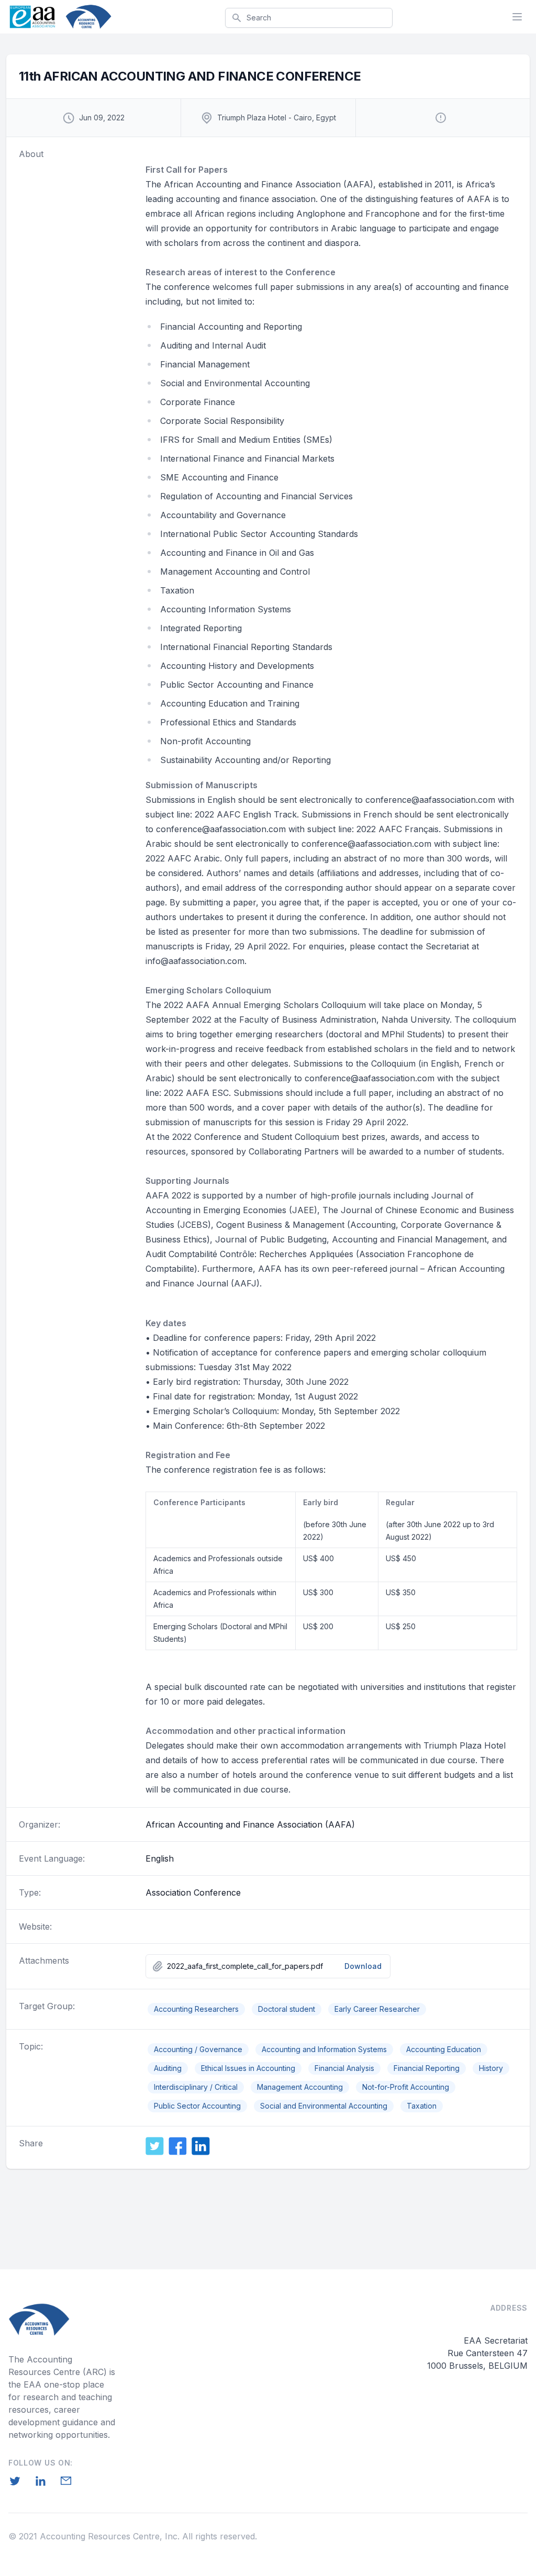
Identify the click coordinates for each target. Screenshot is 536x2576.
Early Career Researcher (377, 2009)
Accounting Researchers (196, 2009)
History (491, 2068)
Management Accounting (300, 2087)
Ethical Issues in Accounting (248, 2068)
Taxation (422, 2106)
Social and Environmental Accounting (324, 2106)
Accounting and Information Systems (324, 2049)
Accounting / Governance (198, 2049)
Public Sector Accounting (197, 2106)
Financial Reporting (427, 2068)
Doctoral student (287, 2009)
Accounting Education (444, 2049)
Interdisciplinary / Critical (196, 2087)
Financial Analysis (344, 2068)
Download (363, 1966)
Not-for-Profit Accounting (406, 2087)
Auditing (168, 2068)
